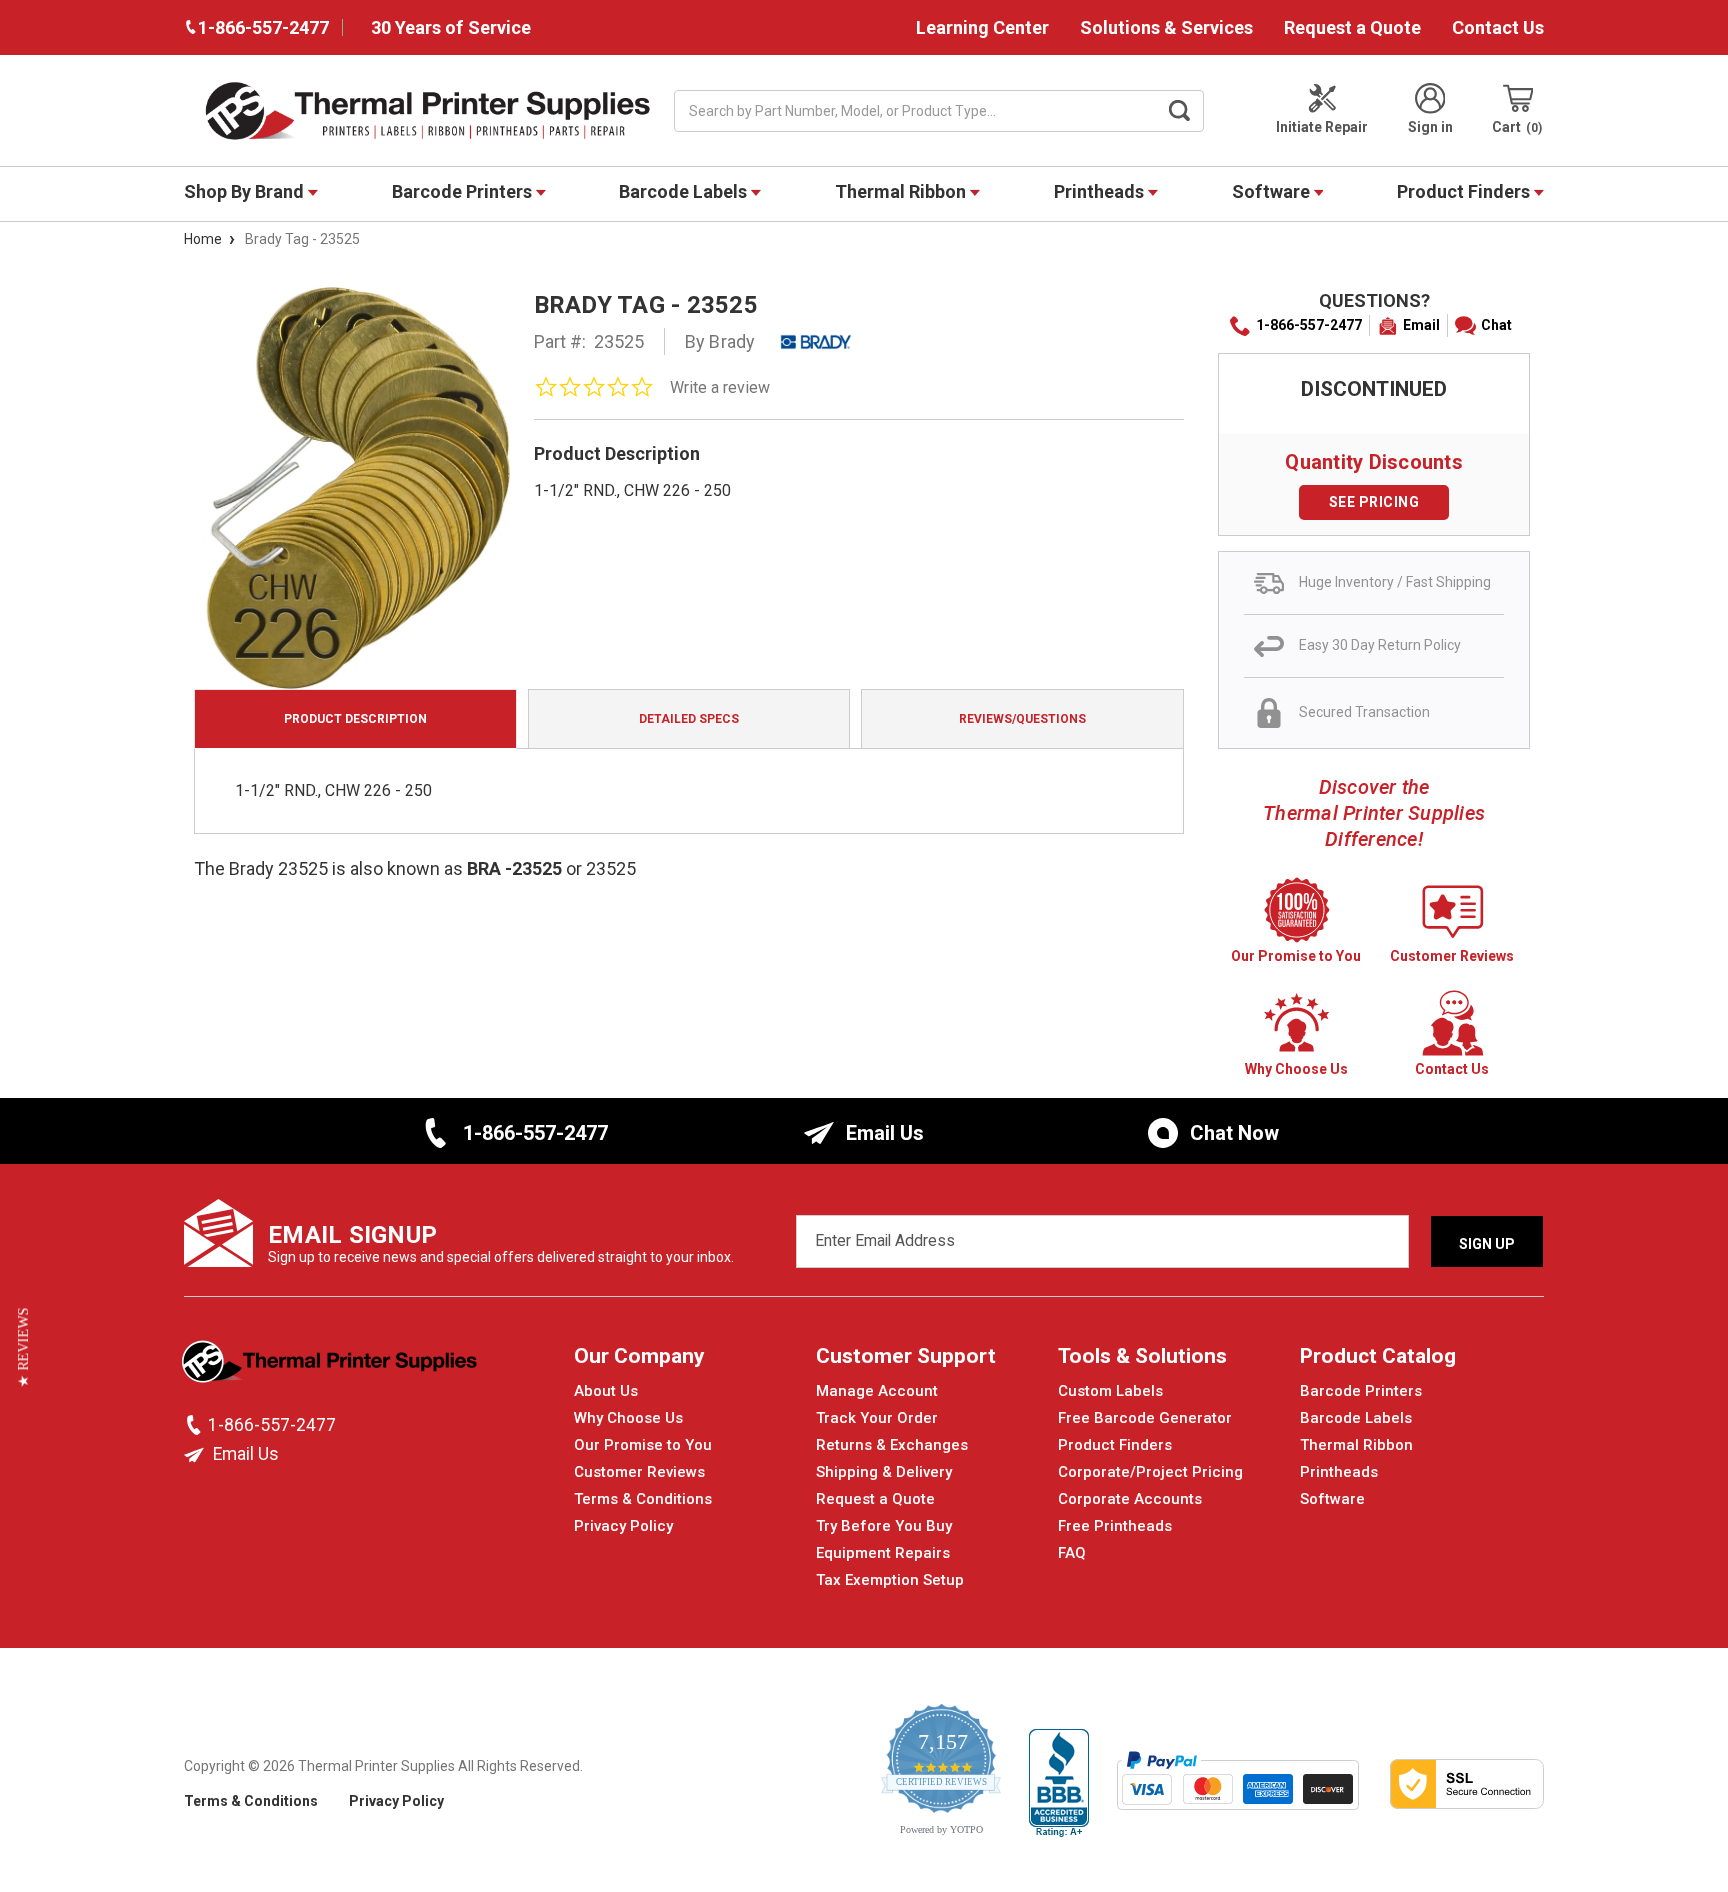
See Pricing (1374, 502)
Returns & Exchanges (892, 1445)
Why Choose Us (628, 1418)
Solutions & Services (1166, 27)
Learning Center (982, 27)
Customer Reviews (639, 1472)
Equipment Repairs (883, 1553)
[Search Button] (1180, 111)
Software (1273, 191)
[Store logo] (331, 1367)
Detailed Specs (689, 719)
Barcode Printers (464, 191)
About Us (606, 1391)
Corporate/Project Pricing (1150, 1472)
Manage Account (877, 1391)
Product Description (355, 719)
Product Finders (1465, 191)
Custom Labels (1110, 1391)
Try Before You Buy (884, 1526)
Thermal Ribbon (902, 191)
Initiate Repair (1322, 127)
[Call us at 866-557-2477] (196, 1425)
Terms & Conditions (643, 1499)
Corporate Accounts (1130, 1499)
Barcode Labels (685, 191)
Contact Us (1498, 27)
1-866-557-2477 (1309, 325)
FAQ (1072, 1553)
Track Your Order (877, 1418)
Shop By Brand (246, 191)
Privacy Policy (623, 1526)
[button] (23, 1348)
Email (1421, 325)
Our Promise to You (643, 1445)
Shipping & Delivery (884, 1472)
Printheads (1101, 191)
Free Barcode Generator (1145, 1418)
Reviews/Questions (1022, 719)
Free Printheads (1115, 1526)
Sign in (1430, 127)
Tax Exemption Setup (890, 1580)
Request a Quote (1352, 27)
